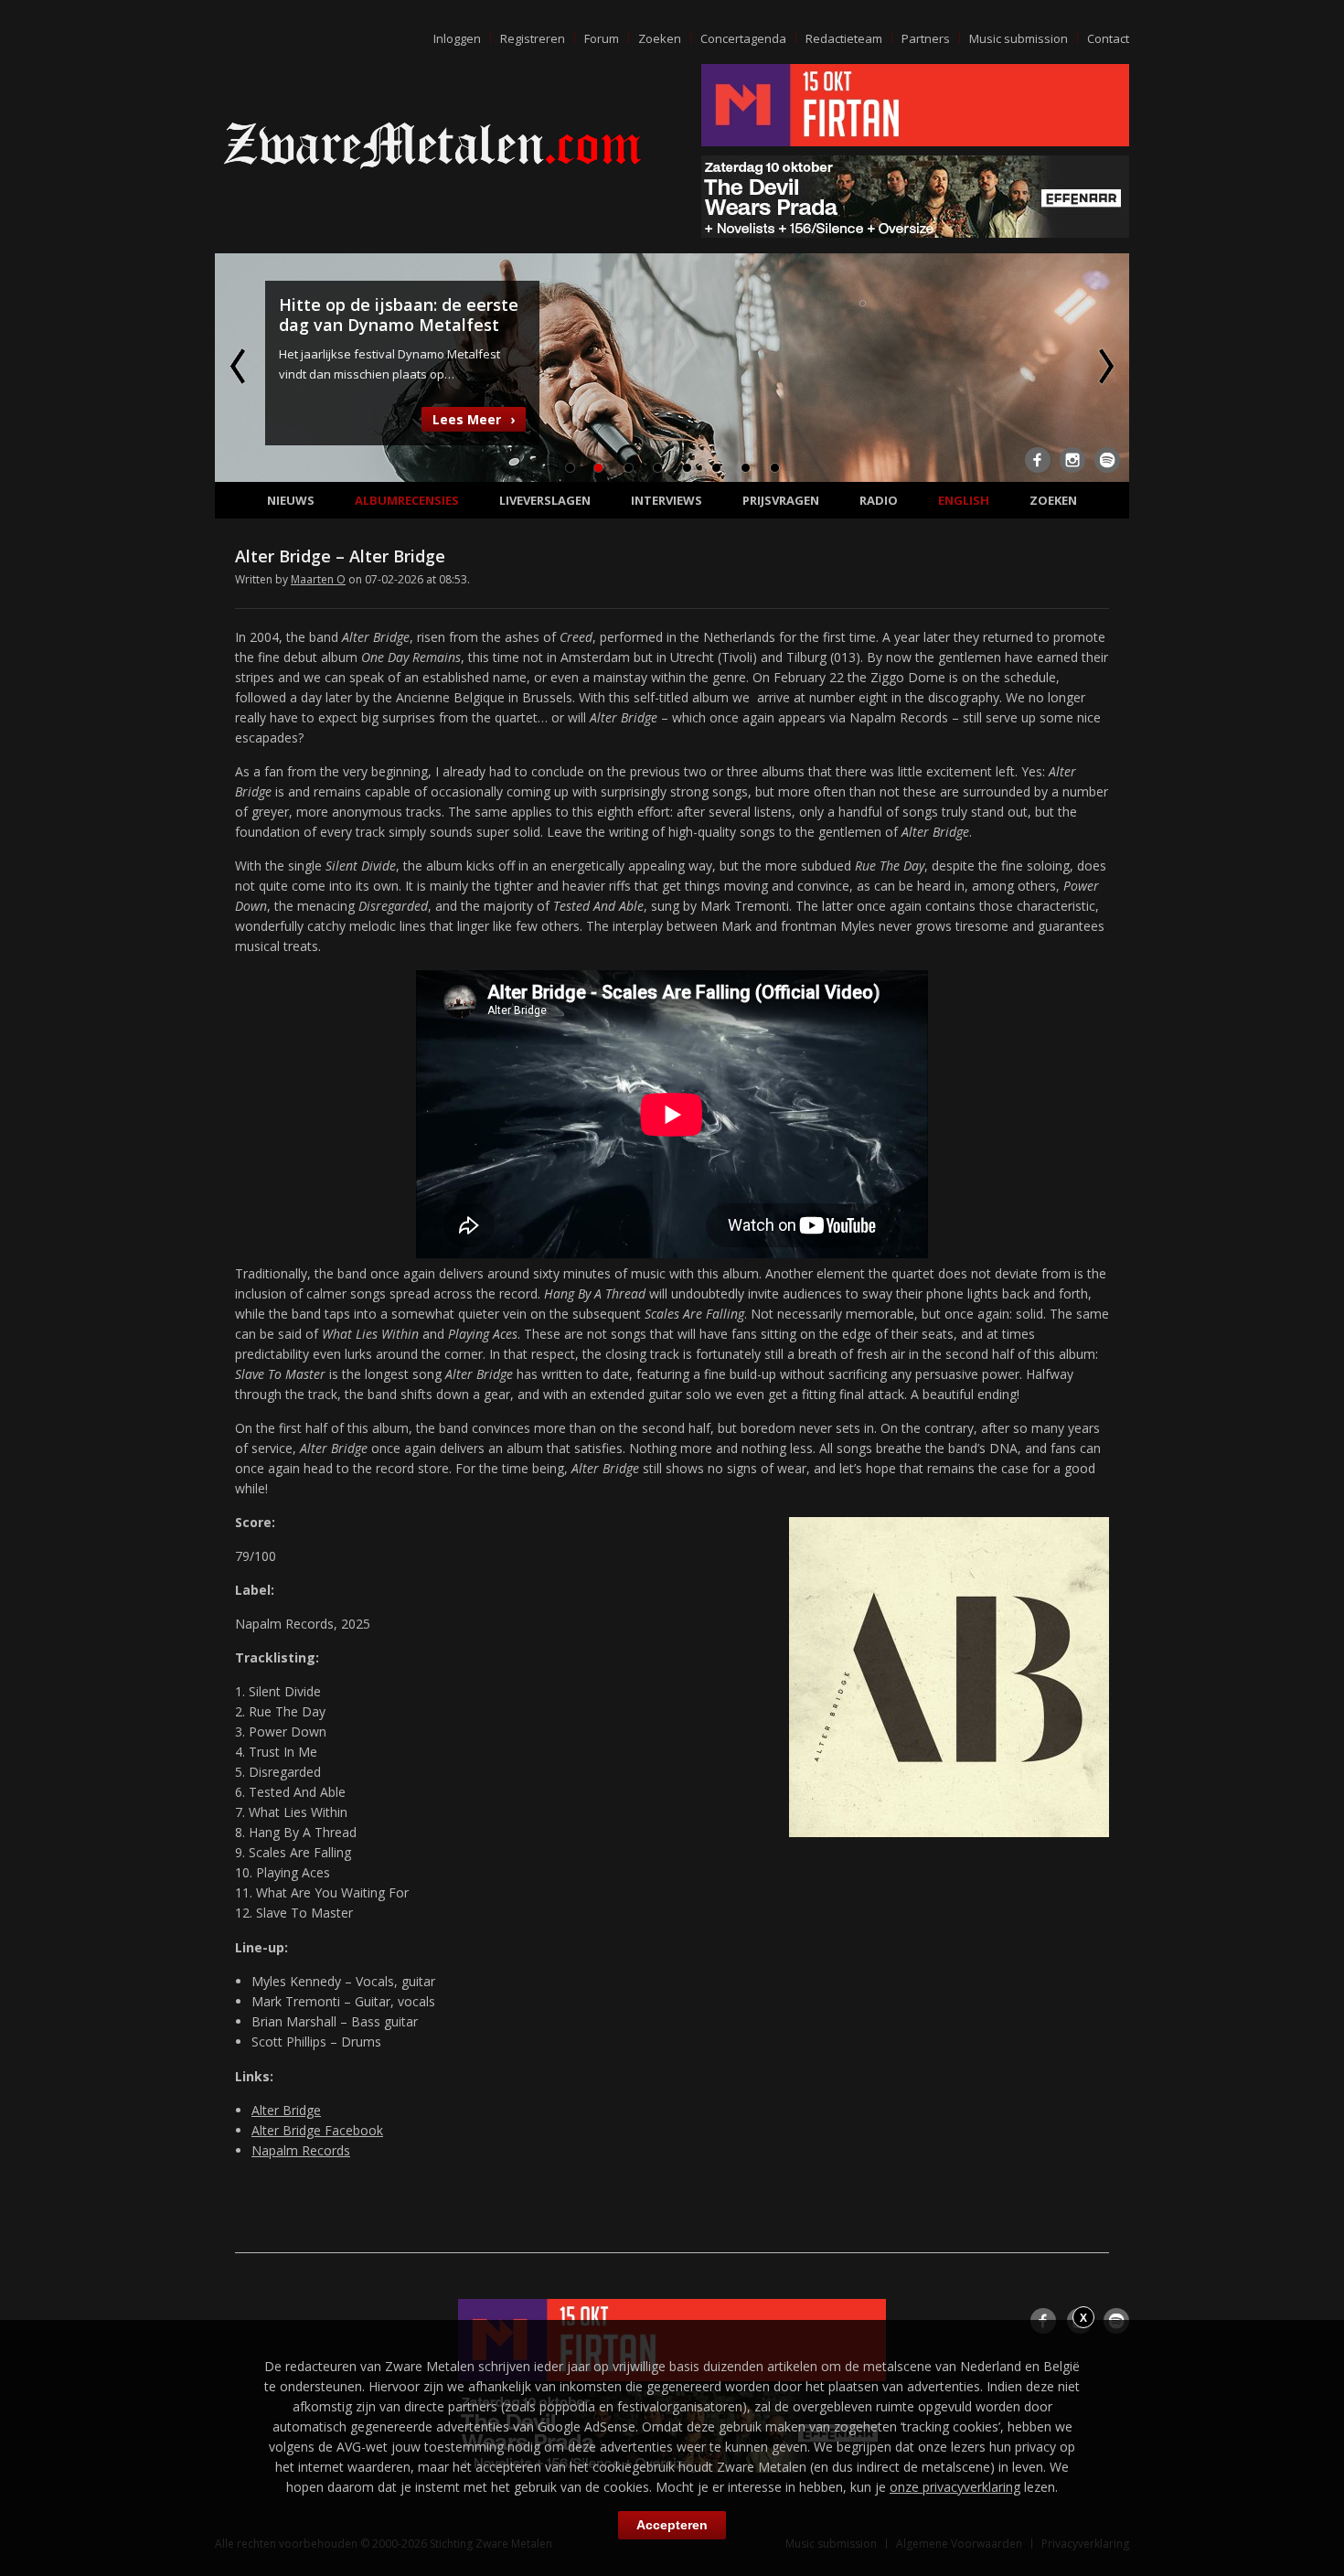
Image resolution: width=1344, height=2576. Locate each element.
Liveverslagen (545, 500)
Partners (926, 38)
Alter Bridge (286, 2110)
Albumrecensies (407, 500)
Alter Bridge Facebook (317, 2130)
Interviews (667, 500)
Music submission (1019, 38)
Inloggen (457, 38)
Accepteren (672, 2525)
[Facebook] (1038, 460)
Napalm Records (301, 2150)
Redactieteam (844, 38)
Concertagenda (743, 38)
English (964, 500)
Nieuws (291, 500)
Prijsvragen (781, 500)
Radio (879, 500)
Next (1104, 366)
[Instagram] (1072, 460)
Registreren (533, 38)
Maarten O (318, 579)
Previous (240, 366)
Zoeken (660, 38)
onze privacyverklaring (955, 2487)
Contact (1108, 38)
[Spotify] (1107, 460)
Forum (602, 38)
